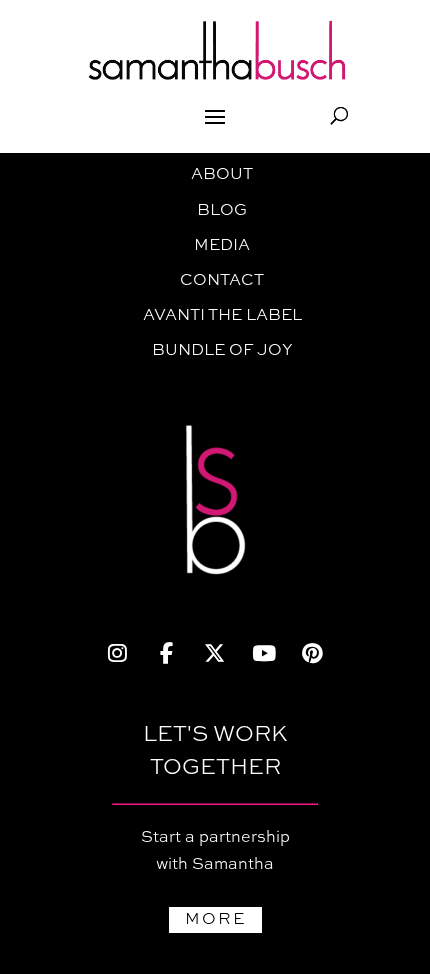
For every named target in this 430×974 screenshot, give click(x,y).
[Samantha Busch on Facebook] (166, 654)
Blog (222, 211)
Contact (222, 281)
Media (222, 246)
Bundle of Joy (222, 351)
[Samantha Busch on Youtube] (263, 654)
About (222, 175)
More (215, 920)
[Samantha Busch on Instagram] (117, 654)
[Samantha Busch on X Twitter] (215, 654)
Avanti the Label (222, 316)
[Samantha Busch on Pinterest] (312, 654)
